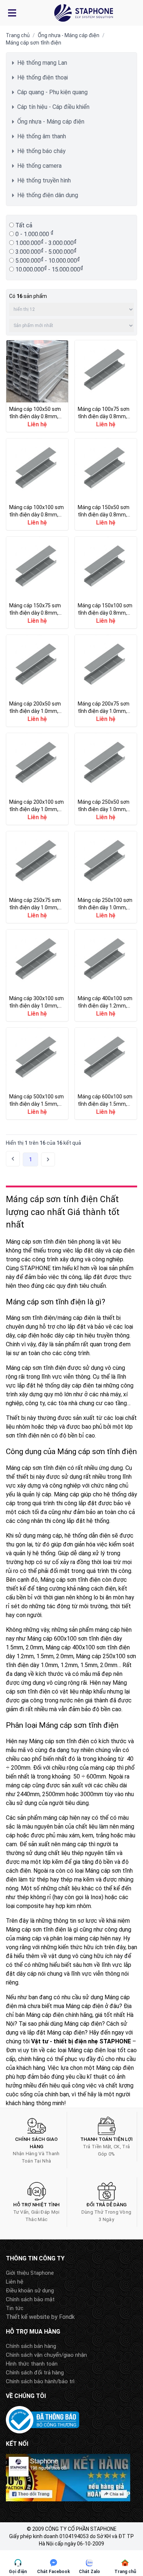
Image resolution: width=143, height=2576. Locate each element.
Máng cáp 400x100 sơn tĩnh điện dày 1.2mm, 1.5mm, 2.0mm (106, 975)
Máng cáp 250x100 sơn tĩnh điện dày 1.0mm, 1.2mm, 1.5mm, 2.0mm (106, 877)
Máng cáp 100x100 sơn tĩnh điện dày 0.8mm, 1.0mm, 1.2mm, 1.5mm (37, 484)
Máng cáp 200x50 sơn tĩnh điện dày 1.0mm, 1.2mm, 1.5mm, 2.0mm (37, 681)
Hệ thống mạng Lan (42, 63)
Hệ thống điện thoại (43, 77)
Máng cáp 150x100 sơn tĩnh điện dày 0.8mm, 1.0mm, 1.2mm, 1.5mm (106, 582)
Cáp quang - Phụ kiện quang (52, 92)
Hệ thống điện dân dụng (48, 195)
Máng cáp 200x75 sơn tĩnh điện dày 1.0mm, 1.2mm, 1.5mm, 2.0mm (106, 681)
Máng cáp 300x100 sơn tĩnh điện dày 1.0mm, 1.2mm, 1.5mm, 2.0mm (37, 975)
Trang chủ (18, 35)
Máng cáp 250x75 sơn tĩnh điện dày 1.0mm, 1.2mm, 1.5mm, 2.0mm (37, 877)
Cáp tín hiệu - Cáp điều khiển (53, 107)
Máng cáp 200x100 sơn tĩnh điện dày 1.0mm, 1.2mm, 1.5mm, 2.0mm (37, 779)
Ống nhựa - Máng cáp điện (69, 35)
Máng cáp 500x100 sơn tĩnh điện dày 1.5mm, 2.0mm (37, 1074)
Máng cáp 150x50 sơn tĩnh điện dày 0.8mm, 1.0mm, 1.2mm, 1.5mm (106, 484)
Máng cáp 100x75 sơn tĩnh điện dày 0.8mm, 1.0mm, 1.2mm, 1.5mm (106, 386)
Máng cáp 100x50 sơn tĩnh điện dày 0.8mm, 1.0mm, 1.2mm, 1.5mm (37, 386)
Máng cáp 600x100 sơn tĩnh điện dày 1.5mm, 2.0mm (106, 1074)
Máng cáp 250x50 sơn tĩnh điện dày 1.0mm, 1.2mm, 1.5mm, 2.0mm (106, 779)
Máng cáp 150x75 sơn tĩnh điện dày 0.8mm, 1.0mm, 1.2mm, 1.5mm (37, 582)
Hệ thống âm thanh (42, 136)
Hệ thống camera (39, 166)
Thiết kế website (28, 2317)
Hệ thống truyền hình (44, 180)
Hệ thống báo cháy (41, 151)
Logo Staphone (84, 13)
